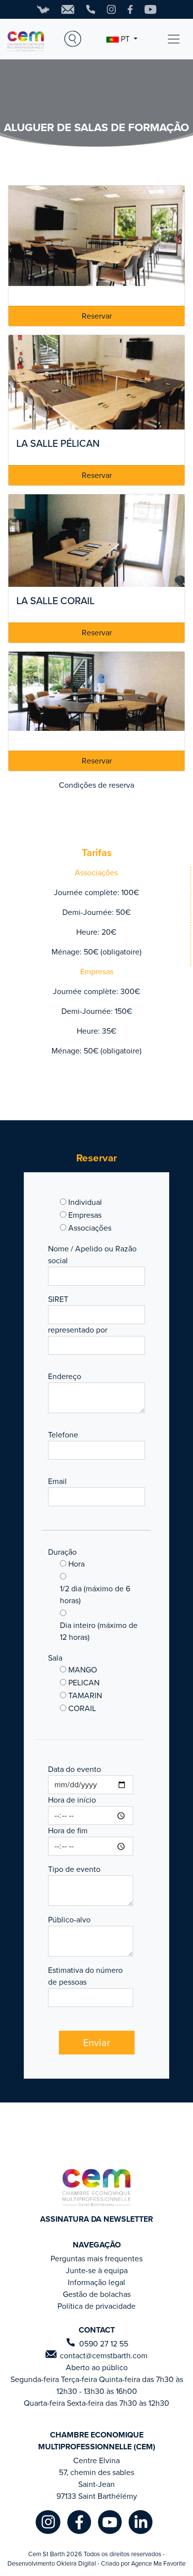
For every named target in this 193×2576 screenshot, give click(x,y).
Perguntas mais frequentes (96, 2259)
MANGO (83, 1670)
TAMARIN (85, 1695)
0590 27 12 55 (104, 2344)
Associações (90, 1228)
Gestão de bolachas (97, 2294)
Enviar (97, 2043)
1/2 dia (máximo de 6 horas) (95, 1595)
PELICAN (84, 1683)
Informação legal (96, 2282)
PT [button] (125, 39)
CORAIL (82, 1708)
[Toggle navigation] (174, 39)
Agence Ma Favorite (158, 2563)
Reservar (97, 316)
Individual (85, 1202)
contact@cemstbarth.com (104, 2356)
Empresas (85, 1215)
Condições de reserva (96, 785)
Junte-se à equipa (97, 2270)
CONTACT (97, 2330)
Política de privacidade (96, 2306)
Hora (76, 1564)
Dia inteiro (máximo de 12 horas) (99, 1631)
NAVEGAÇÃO (97, 2245)
